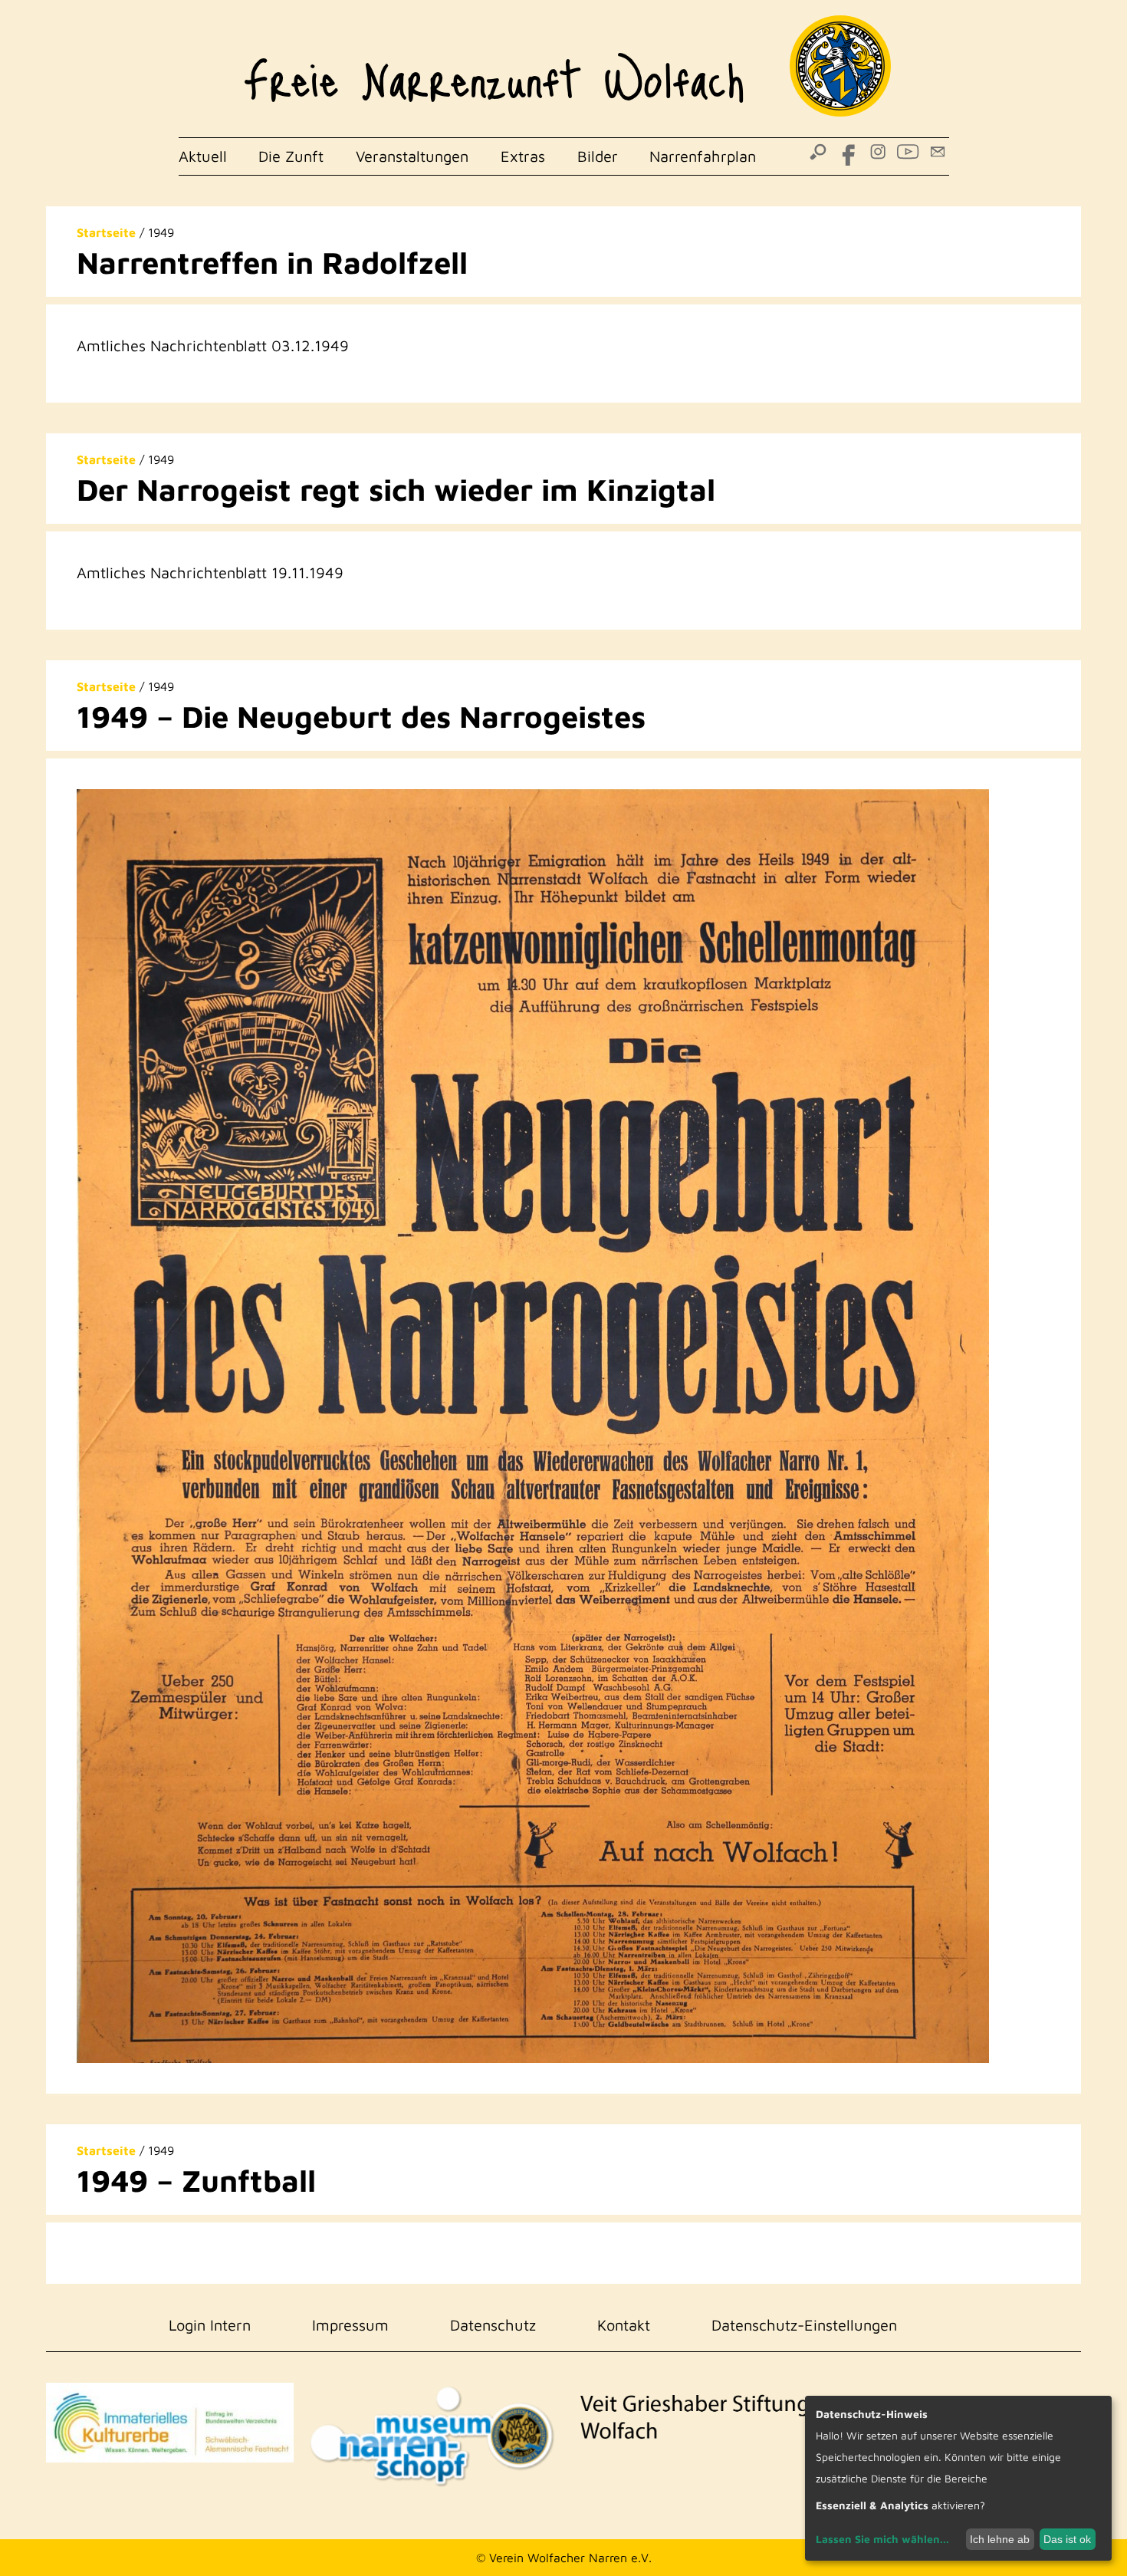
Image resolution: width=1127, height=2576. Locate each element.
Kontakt (624, 2325)
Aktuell (203, 156)
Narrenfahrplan (703, 156)
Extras (523, 156)
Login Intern (210, 2325)
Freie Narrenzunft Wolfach (494, 69)
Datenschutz (493, 2325)
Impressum (350, 2325)
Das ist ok (1067, 2539)
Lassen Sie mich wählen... (882, 2539)
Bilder (598, 156)
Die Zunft (291, 156)
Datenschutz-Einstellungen (804, 2325)
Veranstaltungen (412, 156)
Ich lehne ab (1000, 2539)
